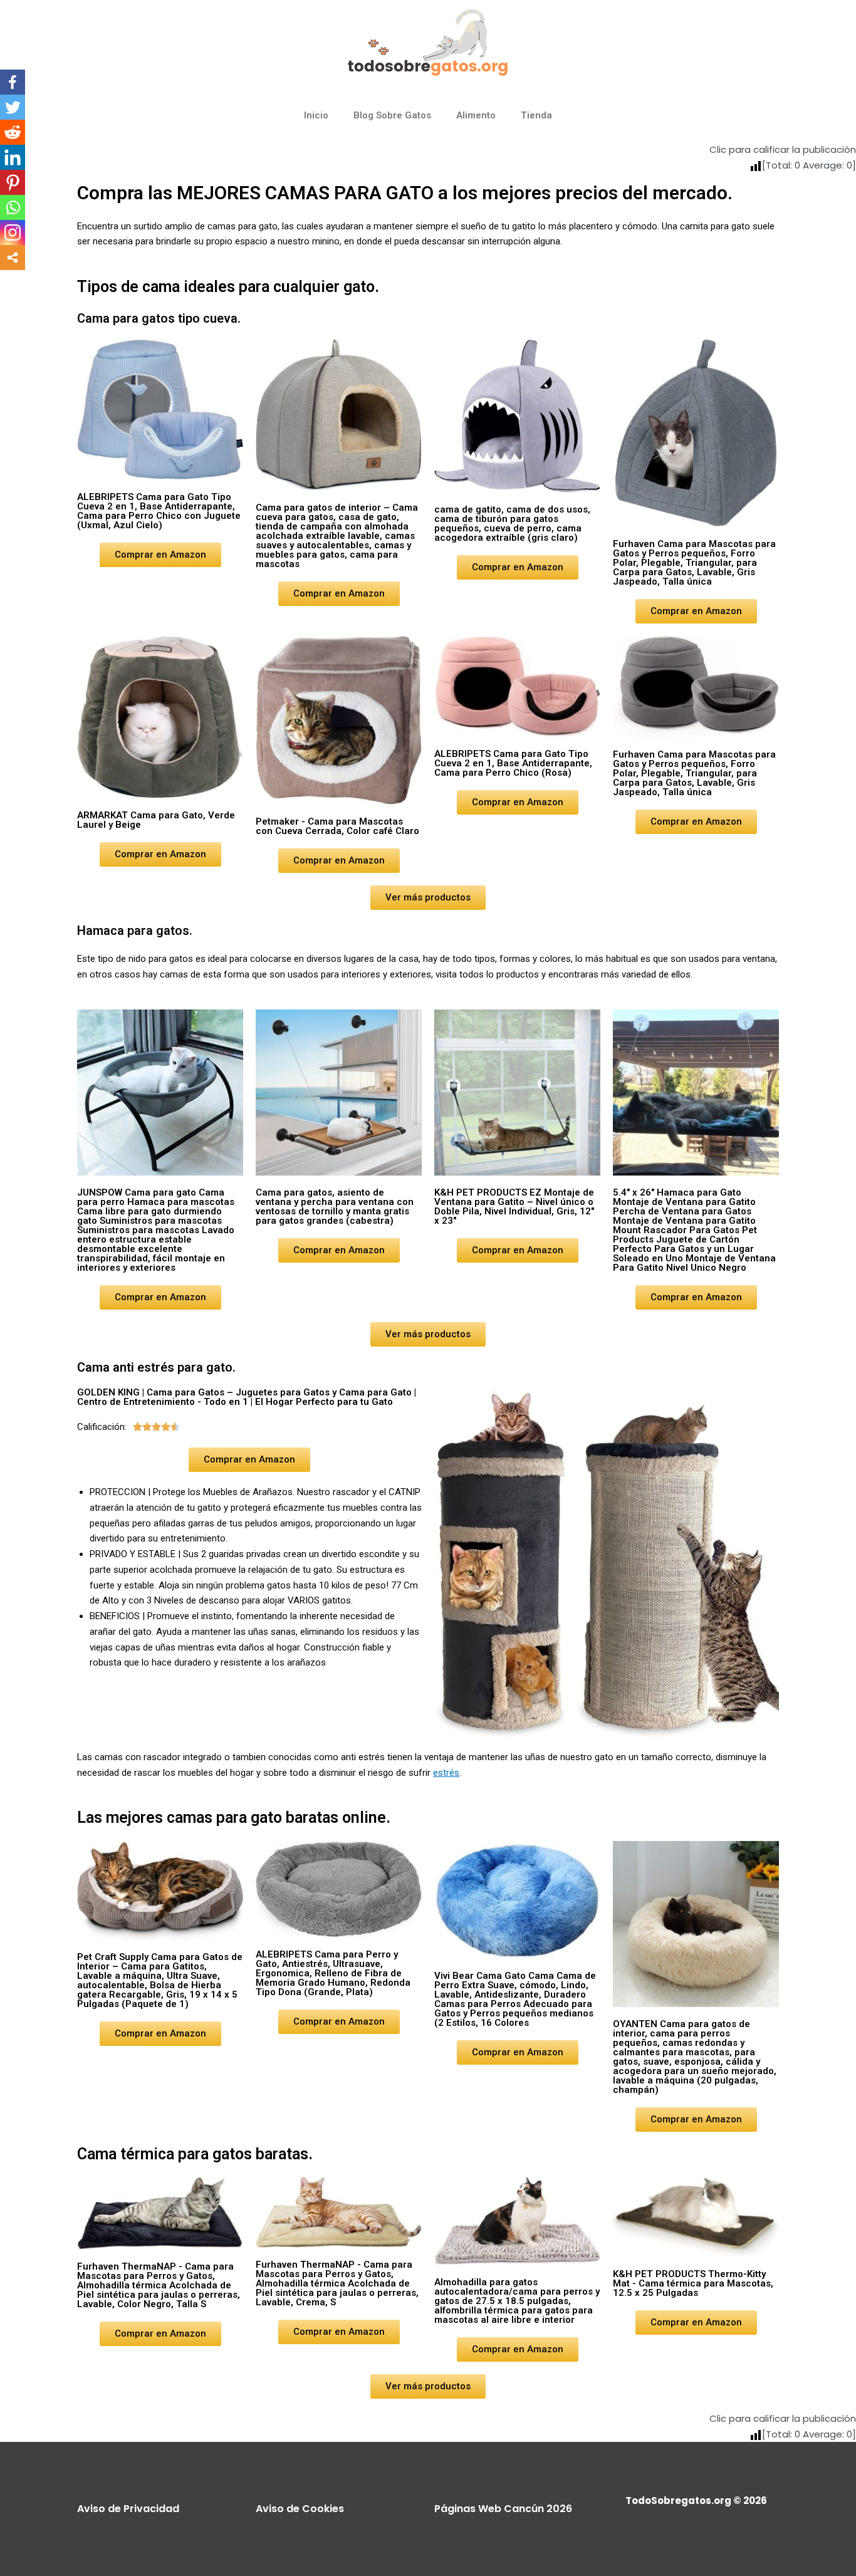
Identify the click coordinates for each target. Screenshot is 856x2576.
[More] (13, 258)
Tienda (536, 115)
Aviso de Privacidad (128, 2509)
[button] (160, 555)
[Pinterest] (13, 182)
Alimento (476, 115)
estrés (446, 1773)
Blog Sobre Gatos (392, 115)
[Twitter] (13, 107)
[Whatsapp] (13, 207)
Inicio (316, 115)
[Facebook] (13, 82)
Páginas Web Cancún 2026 (503, 2509)
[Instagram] (13, 232)
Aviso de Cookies (300, 2509)
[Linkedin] (13, 157)
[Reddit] (13, 132)
